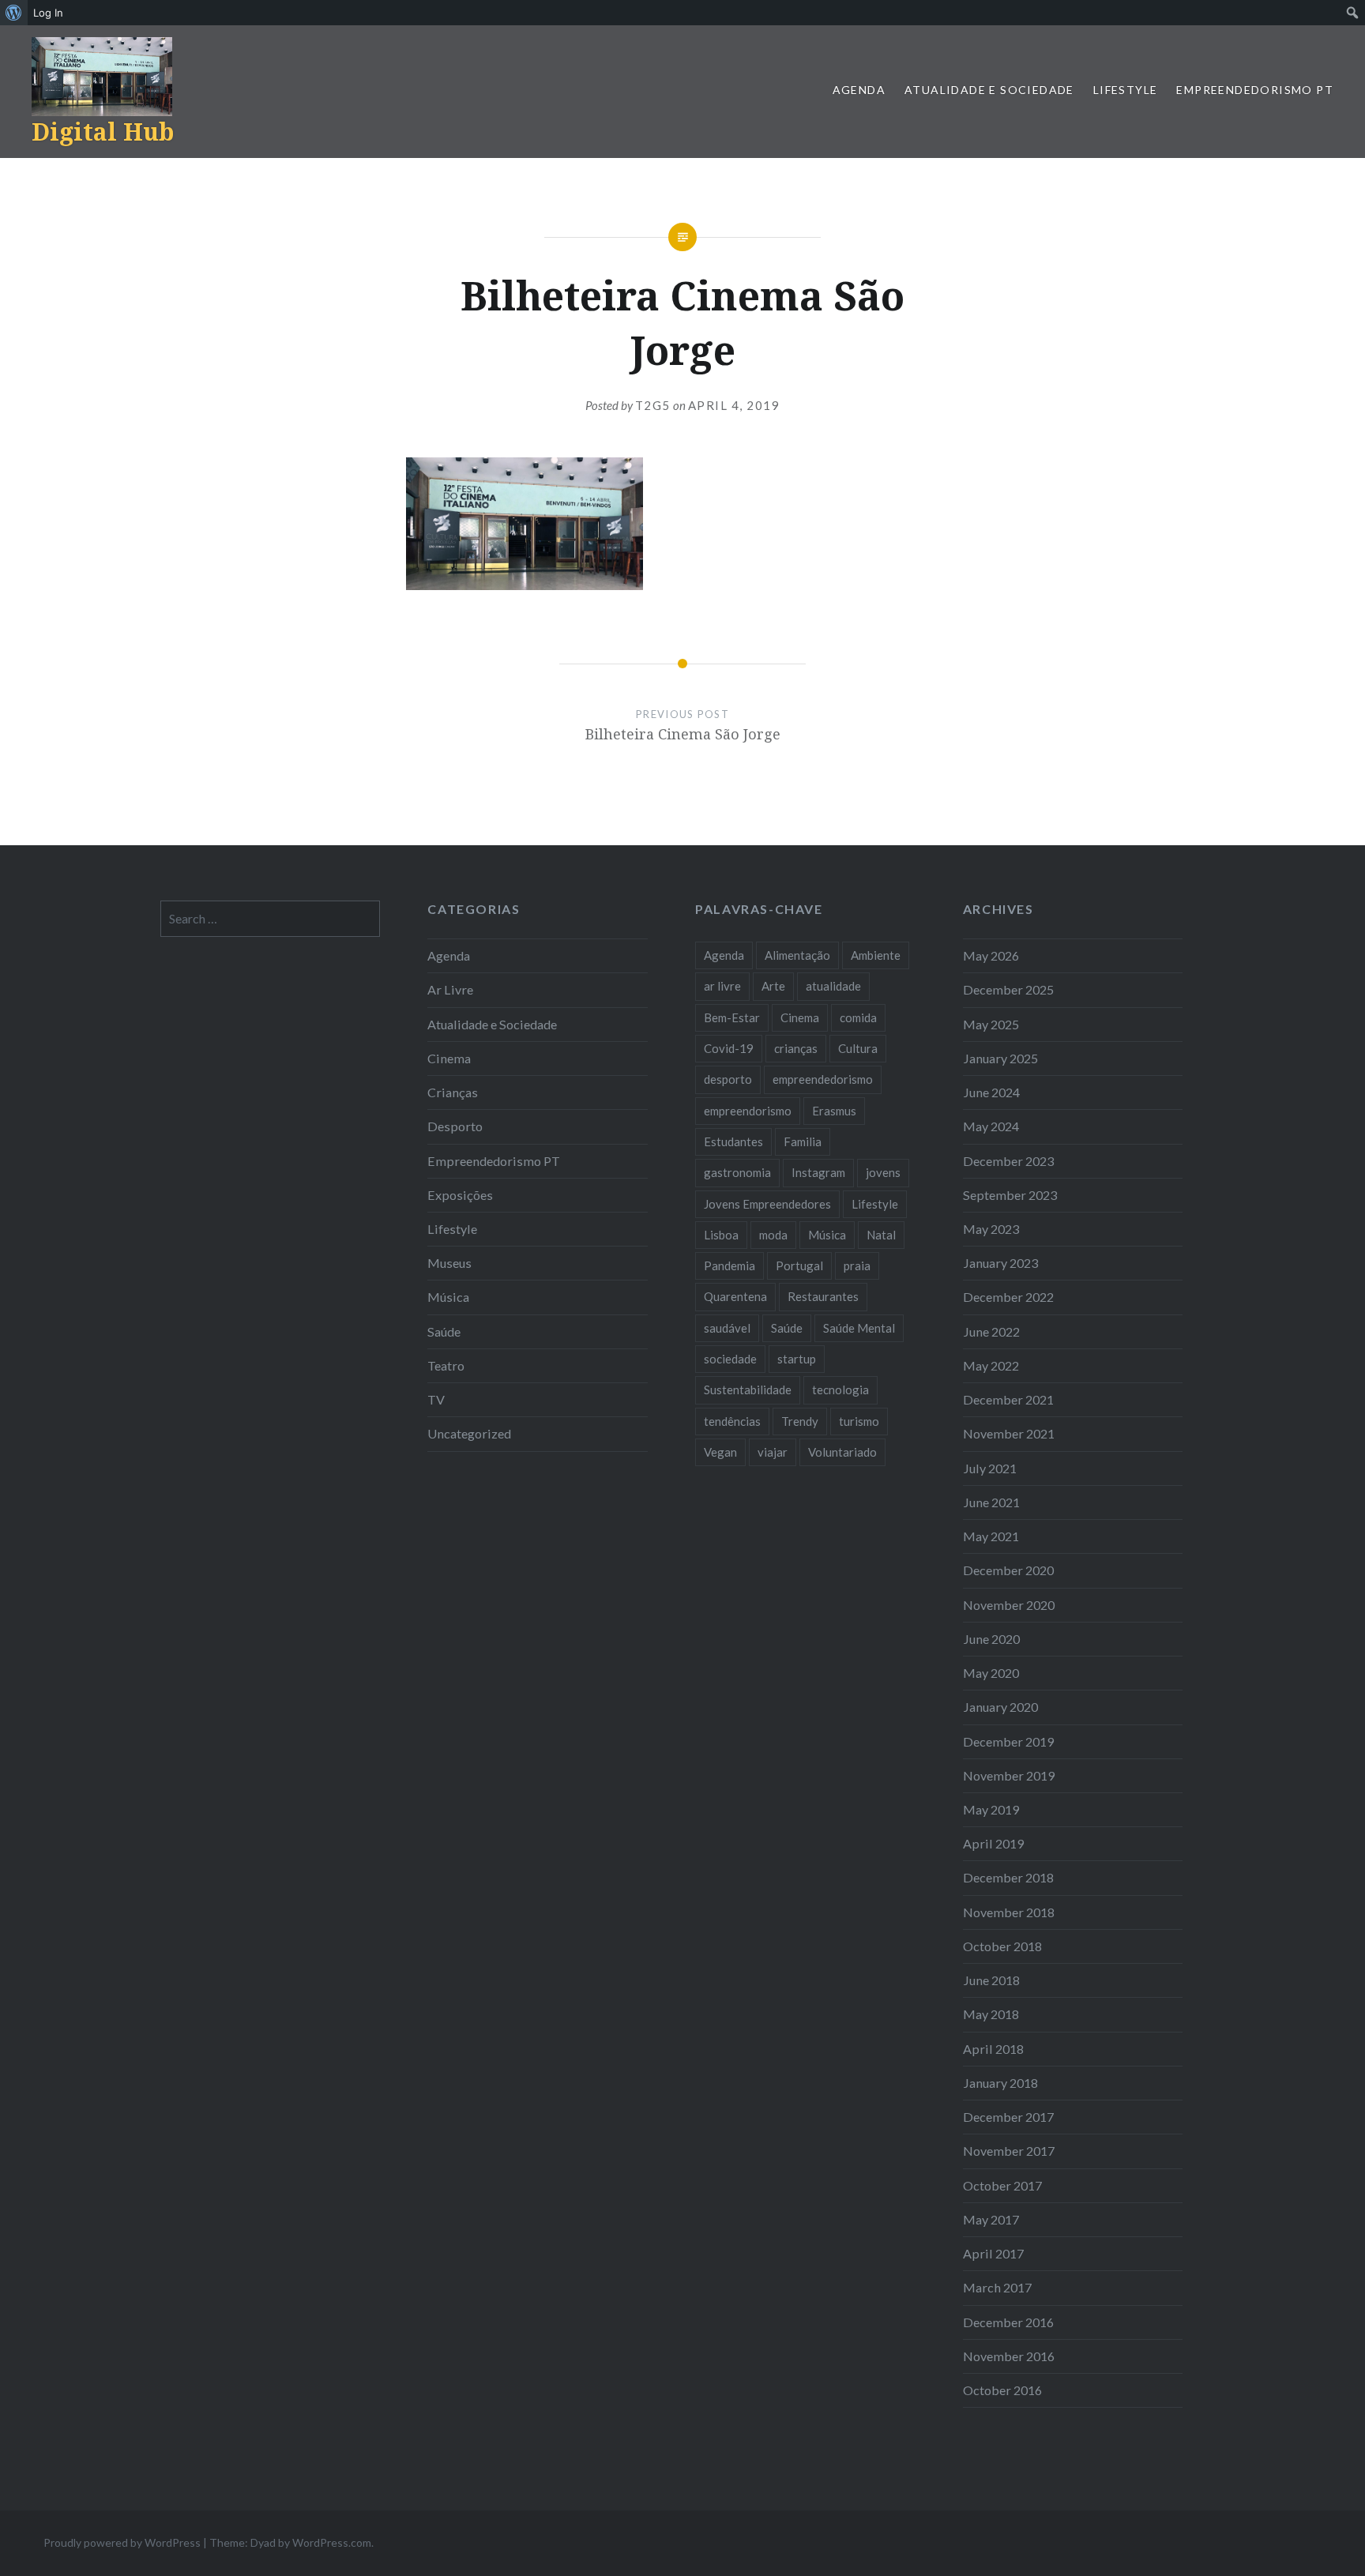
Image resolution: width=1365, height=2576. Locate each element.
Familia (803, 1141)
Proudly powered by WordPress (122, 2542)
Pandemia (730, 1265)
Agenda (859, 90)
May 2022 (991, 1365)
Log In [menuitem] (48, 13)
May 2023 (991, 1229)
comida (858, 1017)
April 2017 (993, 2253)
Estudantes (733, 1141)
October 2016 (1002, 2390)
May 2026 (991, 955)
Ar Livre (450, 989)
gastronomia (737, 1172)
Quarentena (735, 1296)
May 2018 (991, 2014)
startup (797, 1359)
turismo (859, 1421)
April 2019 (993, 1843)
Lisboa (721, 1235)
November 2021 (1009, 1433)
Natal (881, 1235)
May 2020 (991, 1673)
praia (857, 1265)
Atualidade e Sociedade (989, 90)
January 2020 (1000, 1707)
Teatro (446, 1365)
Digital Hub (103, 132)
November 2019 (1009, 1775)
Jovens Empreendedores (767, 1204)
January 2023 (1000, 1263)
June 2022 (991, 1331)
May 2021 (991, 1536)
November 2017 (1009, 2151)
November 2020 (1009, 1605)
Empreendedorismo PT (1255, 90)
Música (448, 1297)
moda (773, 1235)
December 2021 (1008, 1399)
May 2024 (991, 1126)
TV (436, 1399)
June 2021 (991, 1502)
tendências (732, 1421)
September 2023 (1010, 1195)
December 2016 (1008, 2322)
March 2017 (997, 2287)
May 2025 (991, 1024)
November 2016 (1009, 2356)
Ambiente (876, 955)
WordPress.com (332, 2542)
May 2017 (991, 2219)
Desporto (455, 1126)
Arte (773, 986)
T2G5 (653, 405)
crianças (796, 1048)
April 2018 (993, 2049)
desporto (728, 1079)
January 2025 (1000, 1058)
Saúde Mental (859, 1328)
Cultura (858, 1048)
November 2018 (1009, 1912)
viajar (773, 1452)
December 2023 (1008, 1161)
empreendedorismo (823, 1079)
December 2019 (1008, 1741)
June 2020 (991, 1639)
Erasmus (834, 1111)
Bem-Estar (732, 1017)
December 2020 (1008, 1570)
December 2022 (1008, 1297)
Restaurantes (823, 1296)
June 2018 (991, 1980)
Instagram (818, 1172)
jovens (883, 1172)
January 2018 (1000, 2083)
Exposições (460, 1195)
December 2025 (1008, 989)
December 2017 (1008, 2117)
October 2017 (1002, 2185)
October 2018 (1002, 1946)
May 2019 (991, 1809)
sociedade (730, 1359)
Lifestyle (1126, 90)
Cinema (449, 1058)
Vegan (720, 1452)
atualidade (833, 986)
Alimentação (797, 955)
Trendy (800, 1421)
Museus (449, 1263)
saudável (727, 1328)
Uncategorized (469, 1433)
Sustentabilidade (748, 1390)
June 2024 (991, 1092)
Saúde (444, 1331)
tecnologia (840, 1390)
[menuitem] (14, 13)
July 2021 (990, 1468)
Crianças (453, 1092)
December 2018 (1008, 1877)
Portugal (799, 1265)
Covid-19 (729, 1048)
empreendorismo (748, 1111)
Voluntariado (842, 1452)
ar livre (722, 986)
